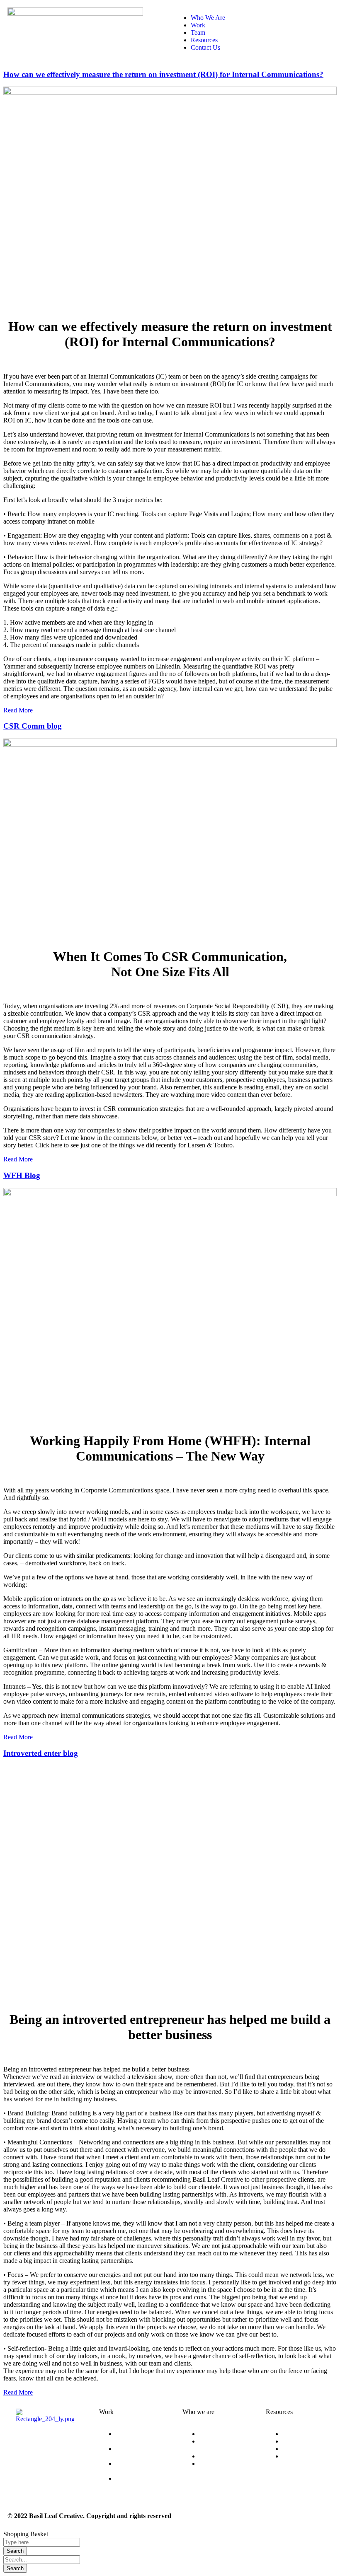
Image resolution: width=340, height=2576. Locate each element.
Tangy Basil (298, 2456)
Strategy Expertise (128, 2452)
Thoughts (295, 2434)
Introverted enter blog (41, 1753)
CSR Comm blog (33, 726)
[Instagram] (26, 2441)
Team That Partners (213, 2467)
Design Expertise (128, 2437)
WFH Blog (22, 1175)
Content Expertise (128, 2467)
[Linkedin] (26, 2464)
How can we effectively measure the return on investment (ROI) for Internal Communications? (163, 74)
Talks (289, 2441)
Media (291, 2449)
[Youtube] (49, 2464)
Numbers (211, 2456)
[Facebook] (49, 2441)
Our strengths (217, 2434)
